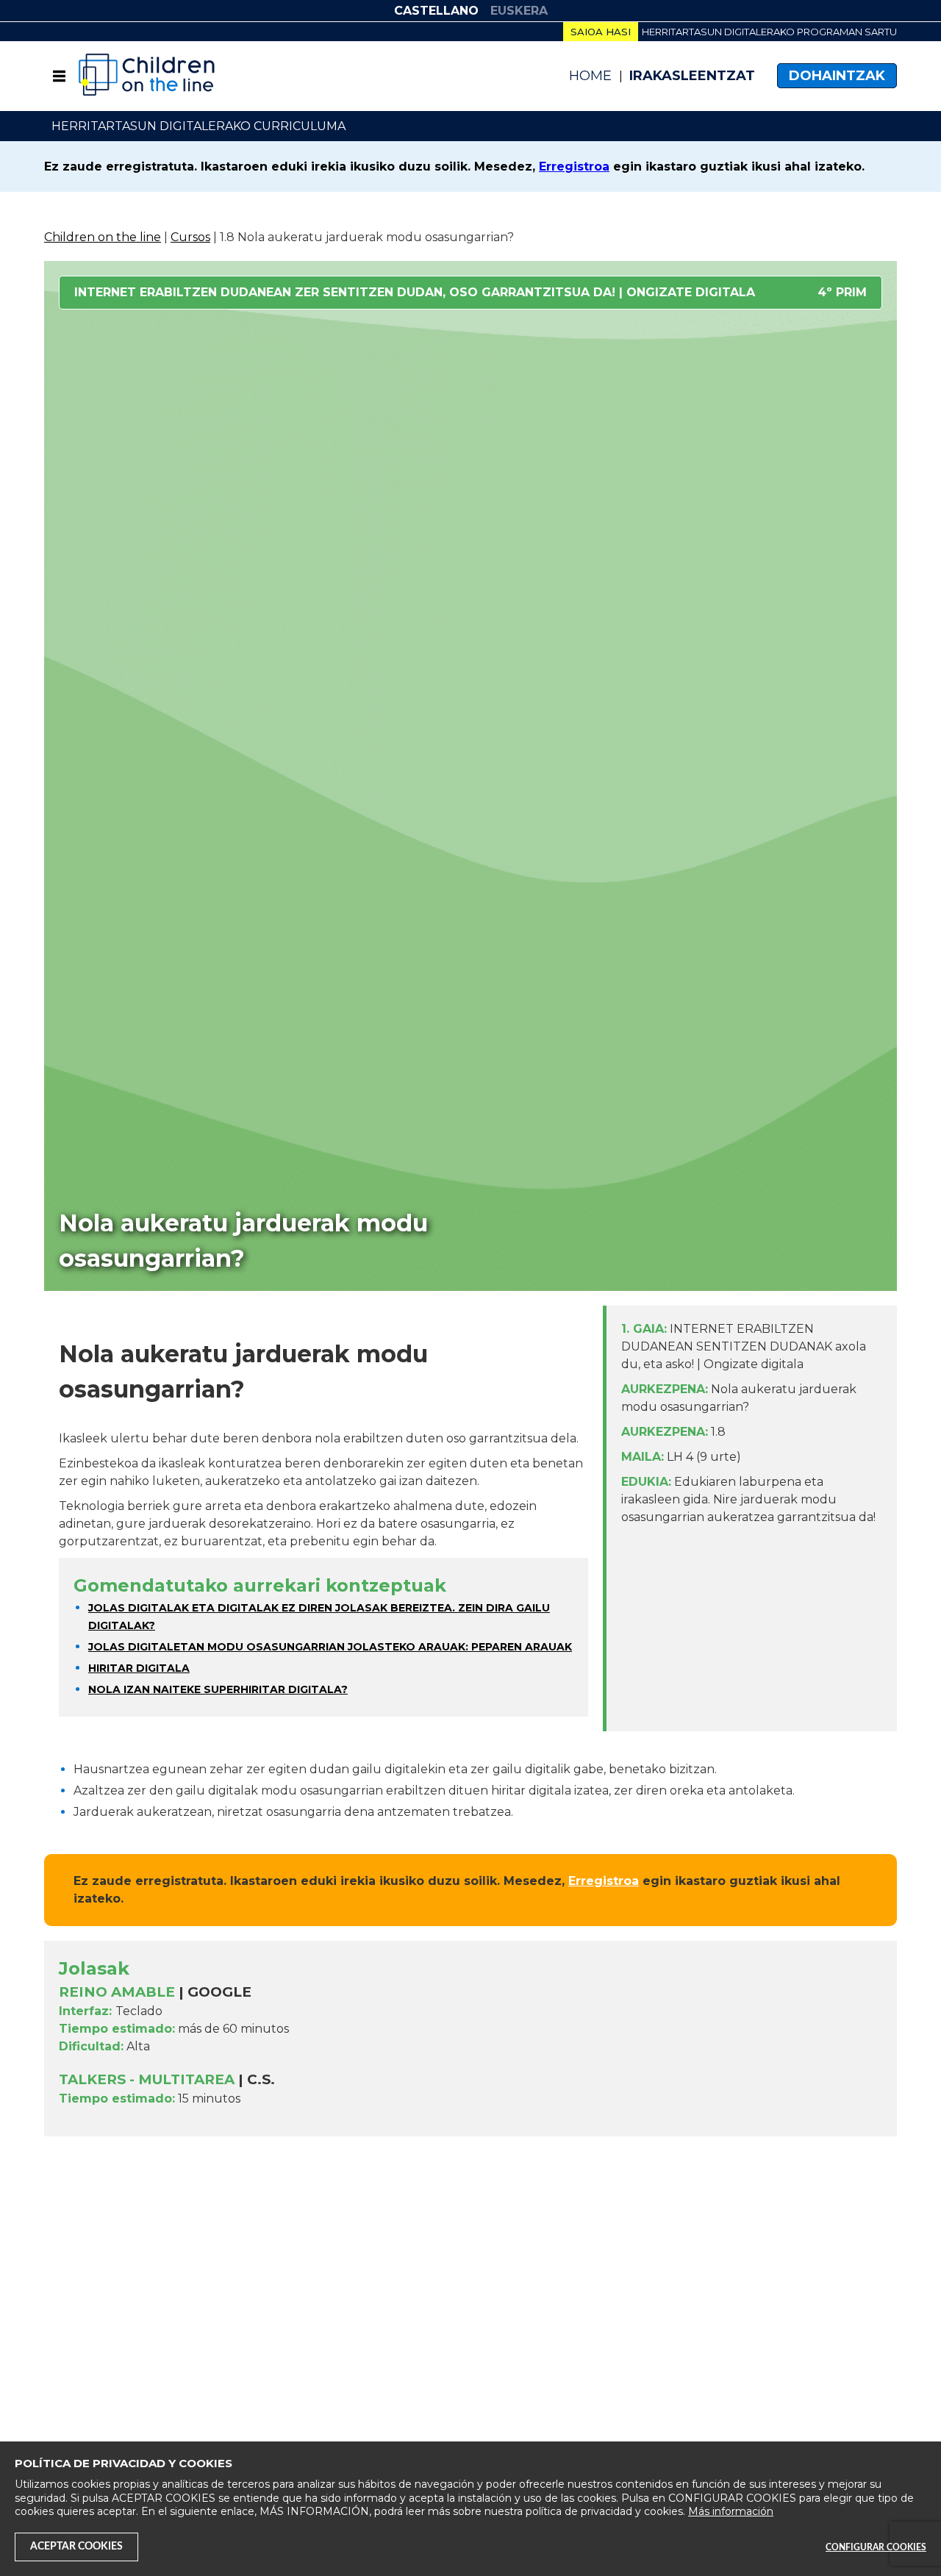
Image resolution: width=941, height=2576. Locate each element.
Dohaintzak (837, 76)
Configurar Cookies (876, 2547)
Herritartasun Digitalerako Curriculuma (198, 126)
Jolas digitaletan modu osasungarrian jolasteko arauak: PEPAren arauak (330, 1647)
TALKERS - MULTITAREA (147, 2079)
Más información (731, 2511)
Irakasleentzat (692, 76)
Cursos (190, 237)
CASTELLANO (436, 11)
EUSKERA (519, 11)
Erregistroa (574, 167)
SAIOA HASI (601, 32)
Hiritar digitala (139, 1668)
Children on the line (103, 237)
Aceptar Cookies (76, 2547)
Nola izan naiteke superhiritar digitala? (218, 1689)
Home (590, 76)
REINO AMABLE (117, 1992)
